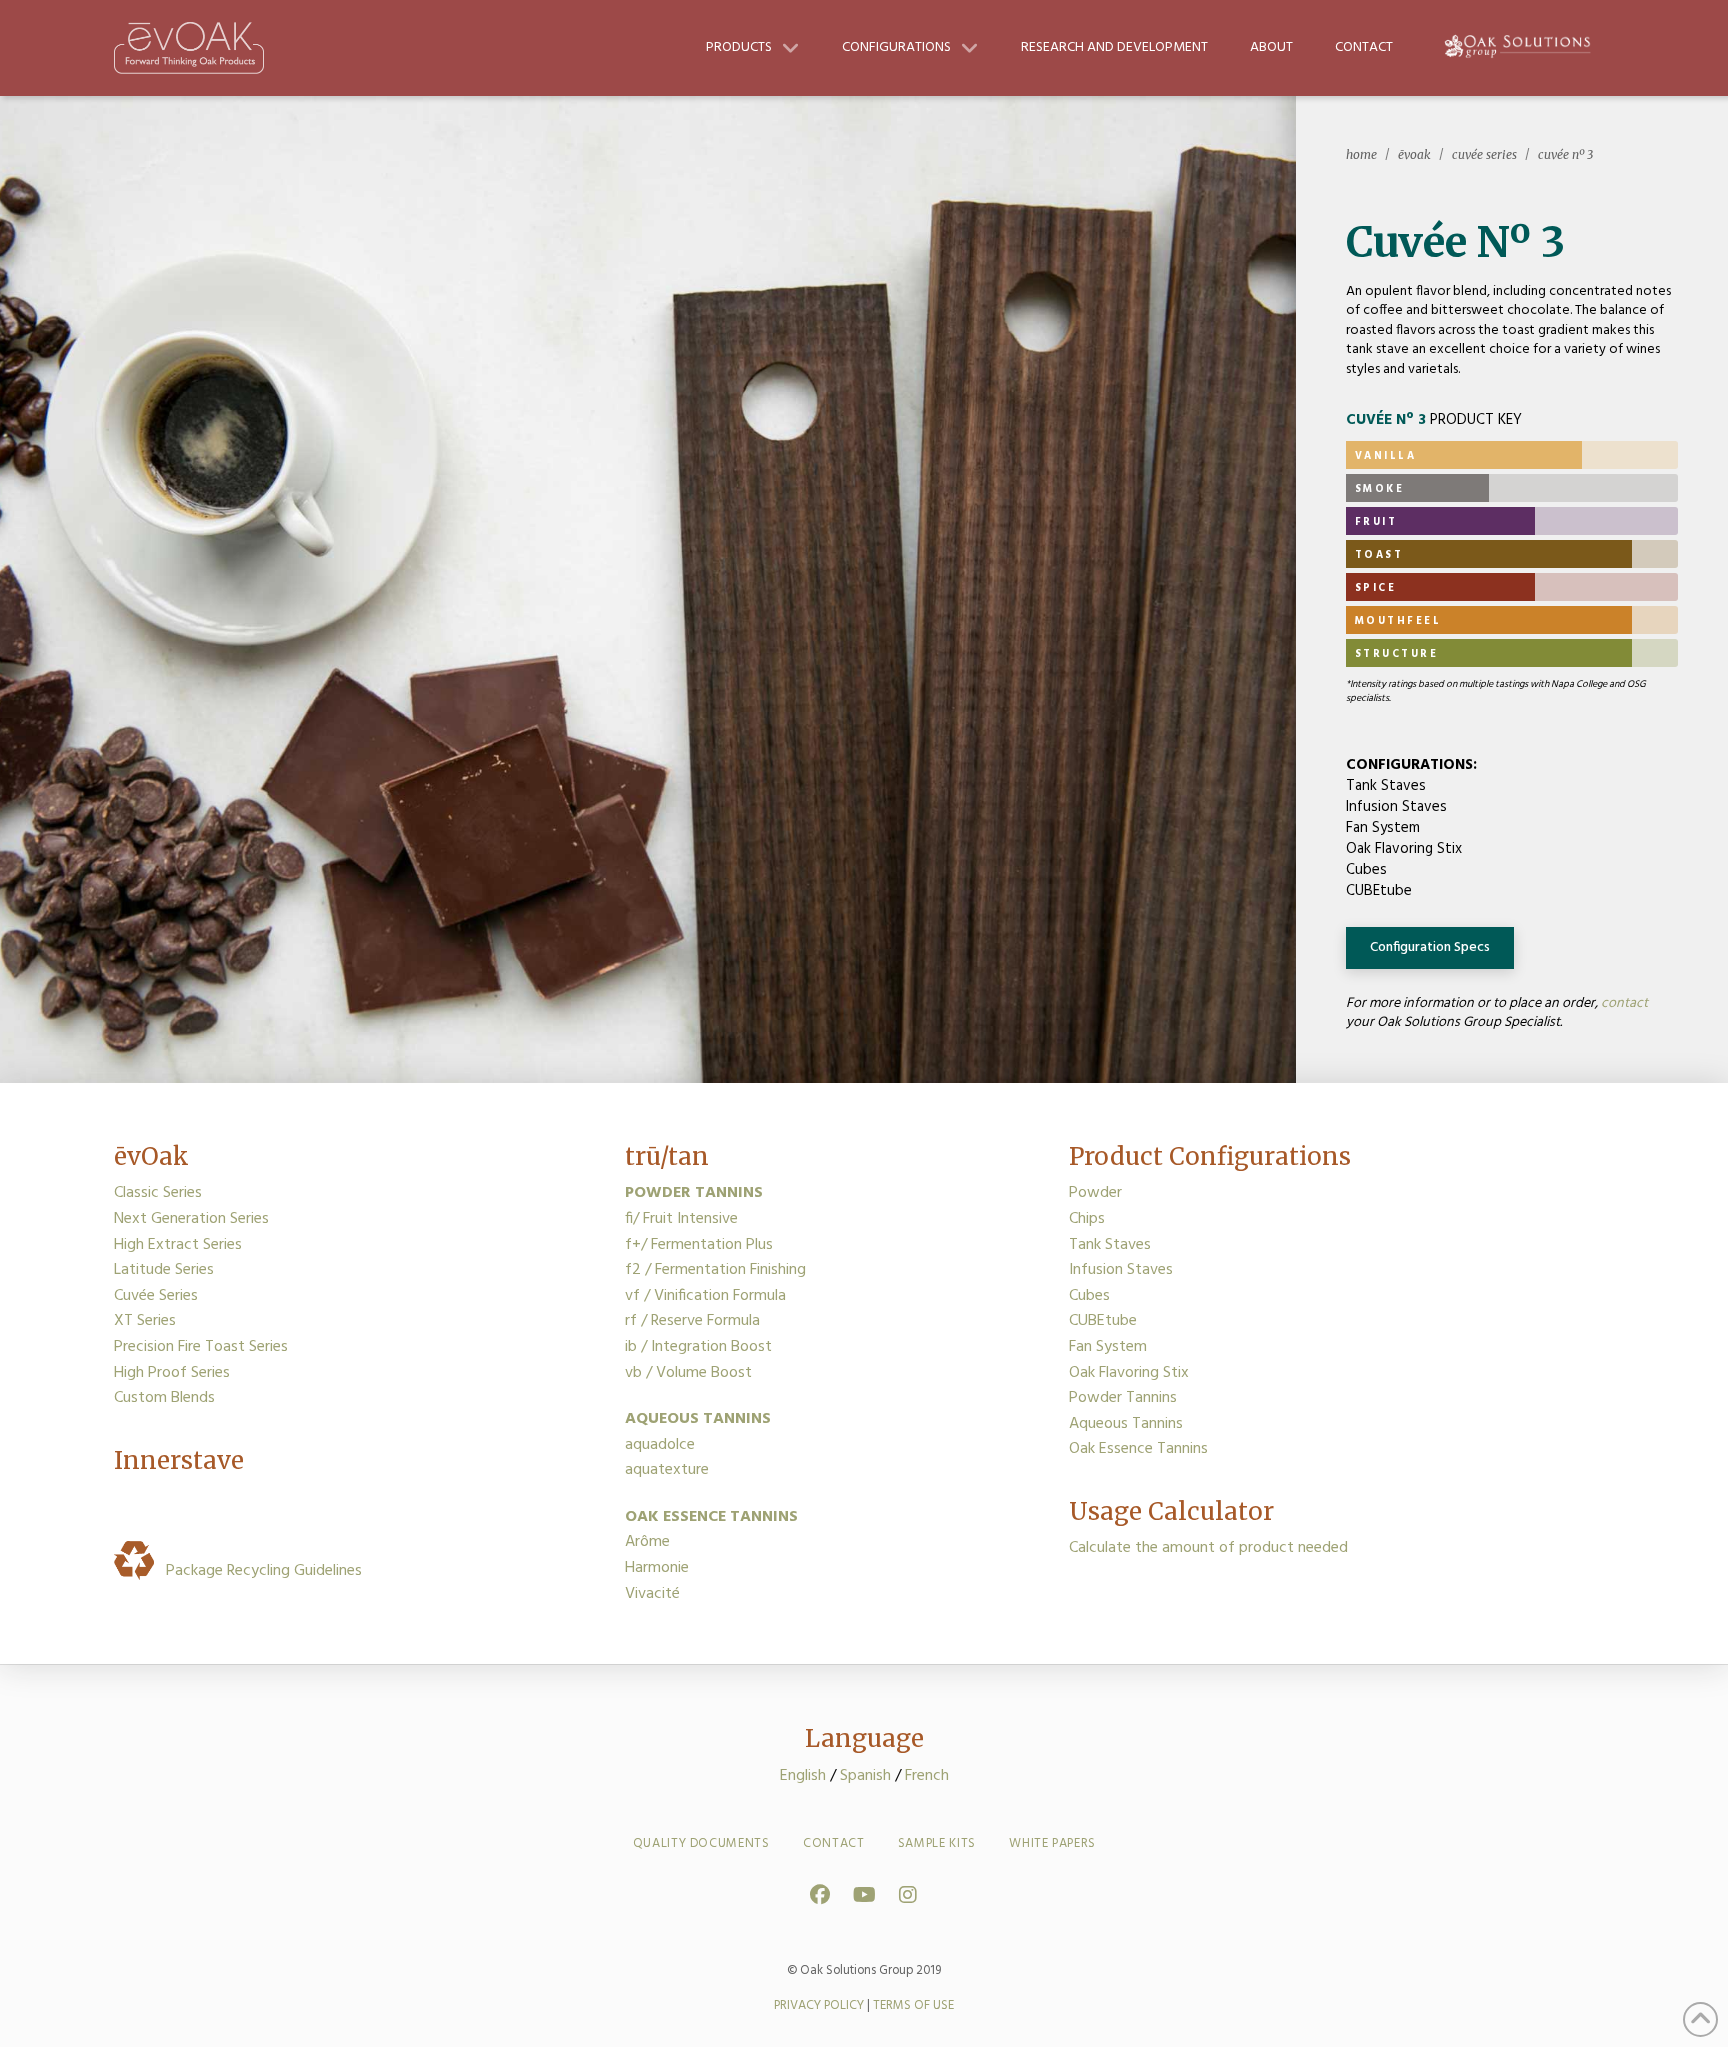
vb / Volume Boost (688, 1373)
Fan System (1108, 1347)
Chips (1087, 1219)
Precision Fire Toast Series (201, 1347)
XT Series (145, 1321)
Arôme (647, 1542)
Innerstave (179, 1460)
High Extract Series (178, 1245)
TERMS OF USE (913, 2005)
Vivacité (652, 1594)
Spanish (865, 1776)
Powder (1095, 1193)
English (803, 1776)
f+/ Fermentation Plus (699, 1245)
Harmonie (657, 1568)
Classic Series (158, 1193)
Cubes (1089, 1296)
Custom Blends (164, 1398)
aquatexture (667, 1470)
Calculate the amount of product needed (1208, 1548)
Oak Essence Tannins (1138, 1449)
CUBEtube (1103, 1321)
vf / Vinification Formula (705, 1296)
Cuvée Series (156, 1296)
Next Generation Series (191, 1219)
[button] (1430, 948)
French (927, 1776)
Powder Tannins (1123, 1398)
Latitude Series (164, 1270)
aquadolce (660, 1445)
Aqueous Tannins (1126, 1424)
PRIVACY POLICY (819, 2005)
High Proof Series (172, 1373)
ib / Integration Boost (698, 1347)
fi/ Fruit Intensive (681, 1219)
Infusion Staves (1121, 1270)
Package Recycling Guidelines (260, 1571)
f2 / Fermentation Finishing (715, 1270)
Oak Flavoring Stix (1129, 1373)
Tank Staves (1110, 1245)
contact (1624, 1003)
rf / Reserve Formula (692, 1321)
